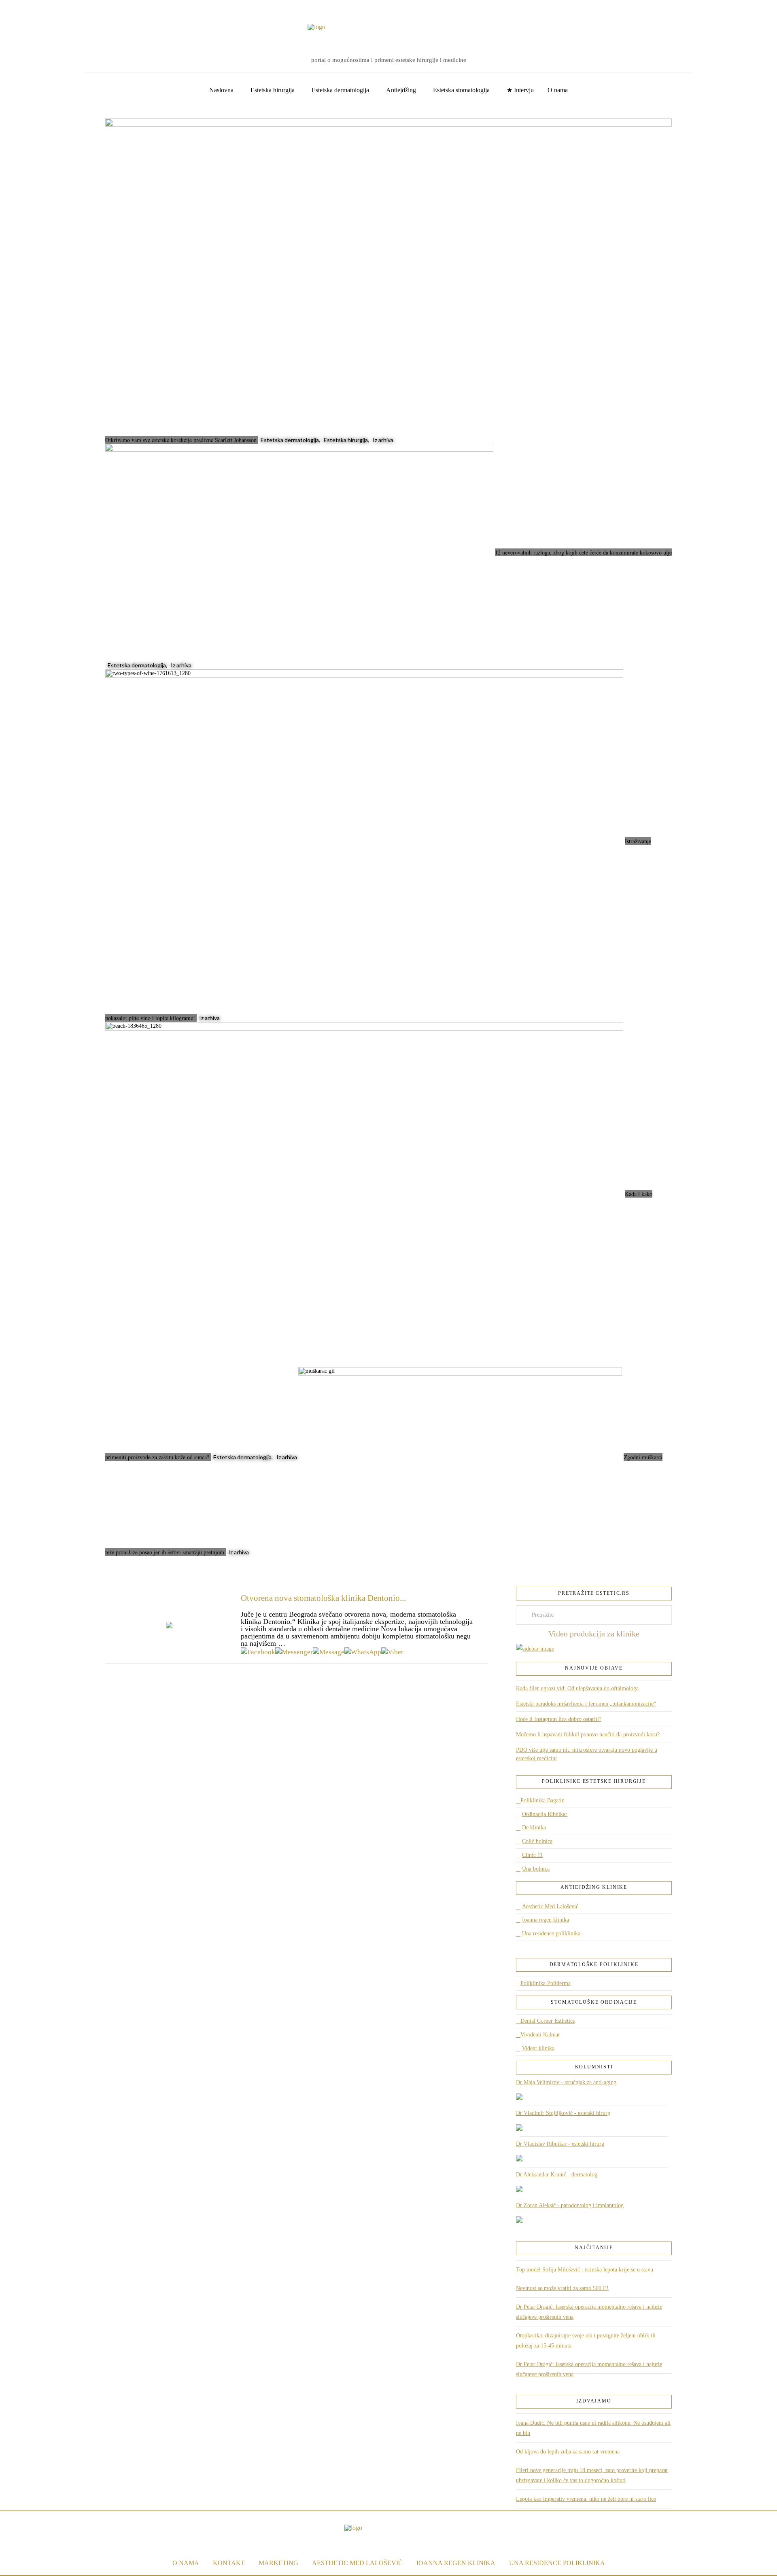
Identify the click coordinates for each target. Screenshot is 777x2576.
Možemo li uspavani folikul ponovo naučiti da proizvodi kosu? (588, 1735)
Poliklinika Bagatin (542, 1800)
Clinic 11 (532, 1855)
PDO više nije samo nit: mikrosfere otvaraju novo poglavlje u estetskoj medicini (587, 1754)
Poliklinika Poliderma (546, 1983)
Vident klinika (538, 2048)
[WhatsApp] (363, 1652)
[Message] (329, 1652)
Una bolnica (536, 1869)
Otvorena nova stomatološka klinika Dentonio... (323, 1598)
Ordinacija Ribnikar (545, 1814)
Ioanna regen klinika (546, 1920)
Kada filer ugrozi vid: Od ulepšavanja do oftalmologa (577, 1688)
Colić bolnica (537, 1841)
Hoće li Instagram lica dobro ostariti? (559, 1719)
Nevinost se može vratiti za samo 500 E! (562, 2288)
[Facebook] (16, 8)
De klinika (534, 1828)
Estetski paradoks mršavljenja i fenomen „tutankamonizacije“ (586, 1704)
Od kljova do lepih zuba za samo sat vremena (568, 2452)
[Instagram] (30, 8)
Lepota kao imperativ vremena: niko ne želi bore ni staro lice (586, 2499)
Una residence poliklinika (551, 1934)
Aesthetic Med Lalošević (550, 1906)
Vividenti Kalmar (540, 2035)
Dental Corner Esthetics (548, 2021)
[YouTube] (23, 8)
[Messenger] (294, 1652)
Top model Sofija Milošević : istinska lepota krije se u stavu (585, 2270)
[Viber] (392, 1652)
